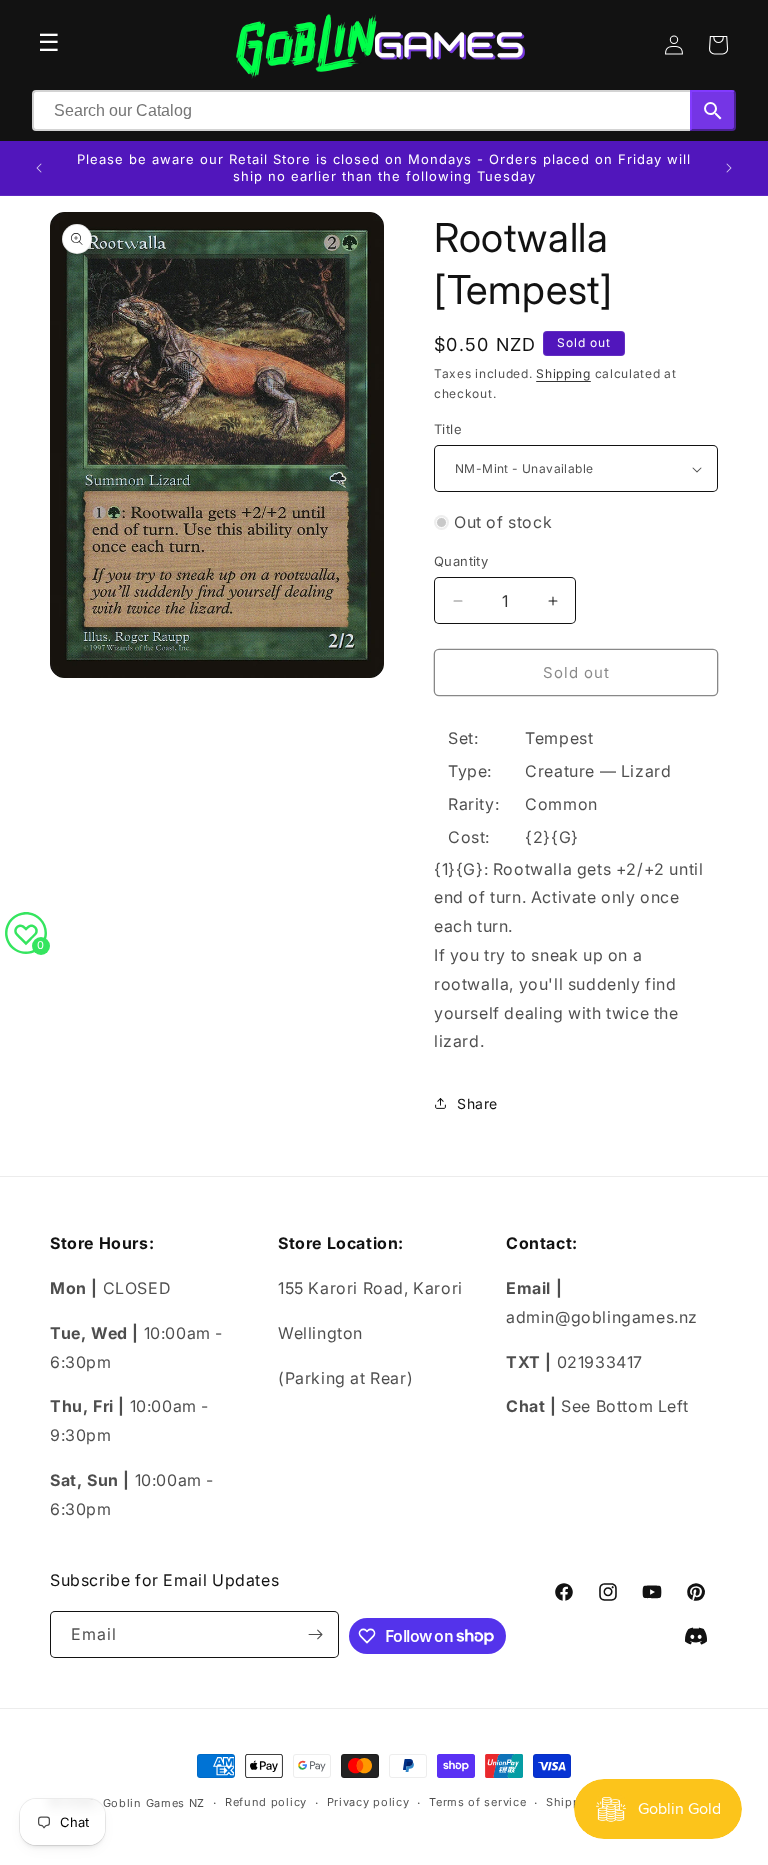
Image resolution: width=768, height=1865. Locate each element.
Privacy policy (368, 1802)
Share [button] (477, 1103)
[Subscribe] (316, 1634)
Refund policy (266, 1802)
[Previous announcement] (39, 168)
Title (448, 429)
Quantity (461, 561)
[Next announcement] (729, 168)
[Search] (713, 110)
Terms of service (477, 1802)
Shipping (563, 373)
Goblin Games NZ (154, 1803)
